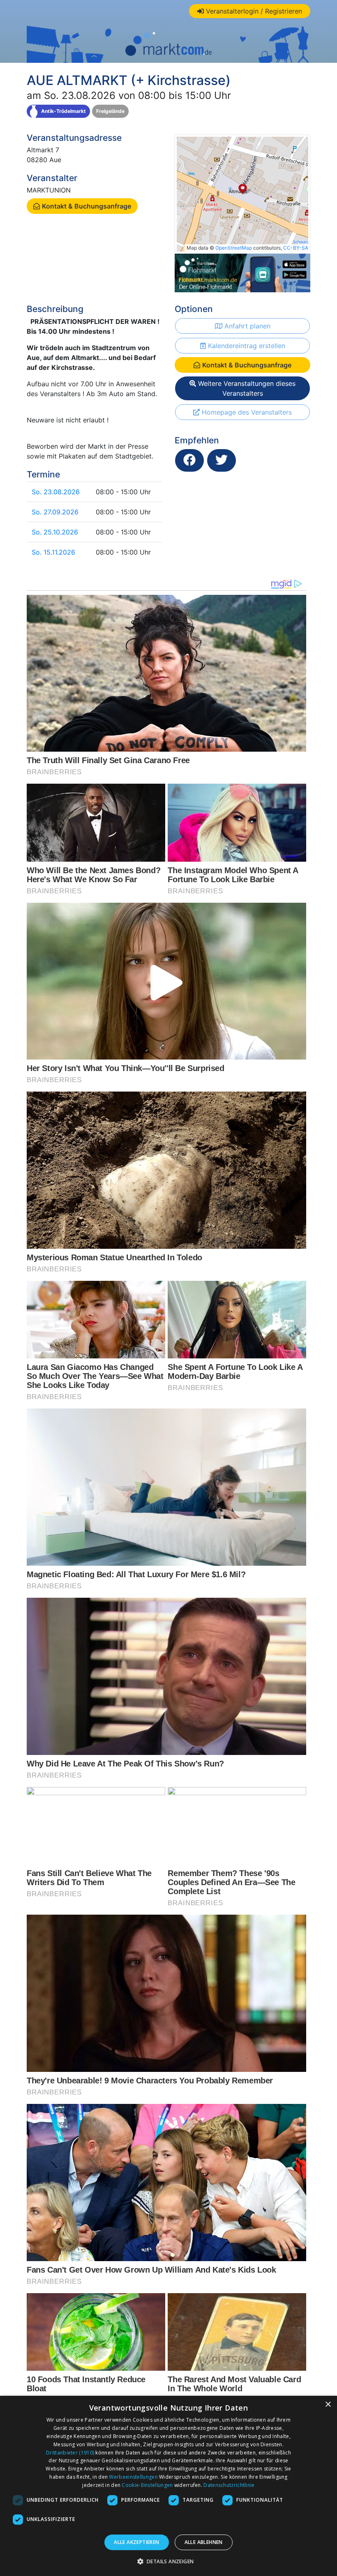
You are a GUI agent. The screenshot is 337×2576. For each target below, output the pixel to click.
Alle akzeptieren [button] (136, 2542)
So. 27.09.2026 (55, 512)
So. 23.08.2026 (56, 492)
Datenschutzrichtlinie (229, 2485)
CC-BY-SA (296, 248)
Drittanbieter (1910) (70, 2453)
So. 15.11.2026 (53, 552)
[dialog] (168, 2486)
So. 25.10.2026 (55, 532)
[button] (169, 2561)
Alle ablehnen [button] (204, 2542)
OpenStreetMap (234, 248)
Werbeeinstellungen (133, 2477)
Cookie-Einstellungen (147, 2485)
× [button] (328, 2405)
